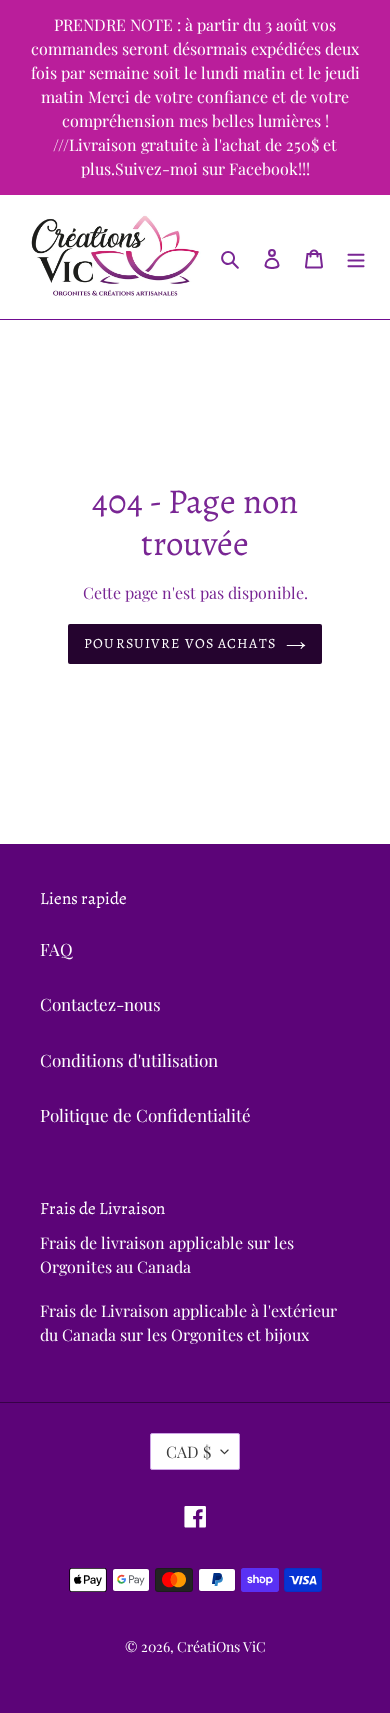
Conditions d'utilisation (129, 1060)
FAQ (56, 949)
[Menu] (356, 257)
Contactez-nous (100, 1004)
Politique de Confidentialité (145, 1115)
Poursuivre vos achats (180, 643)
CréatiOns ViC (221, 1646)
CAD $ (188, 1451)
